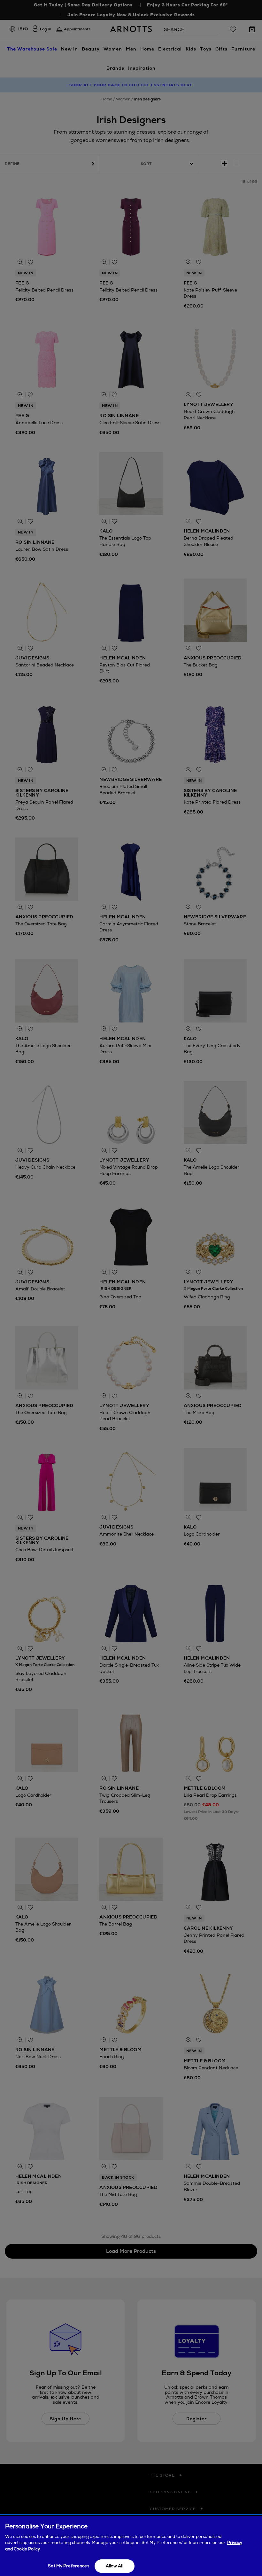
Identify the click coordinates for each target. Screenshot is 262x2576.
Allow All (115, 2566)
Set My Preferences (68, 2566)
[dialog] (131, 2546)
